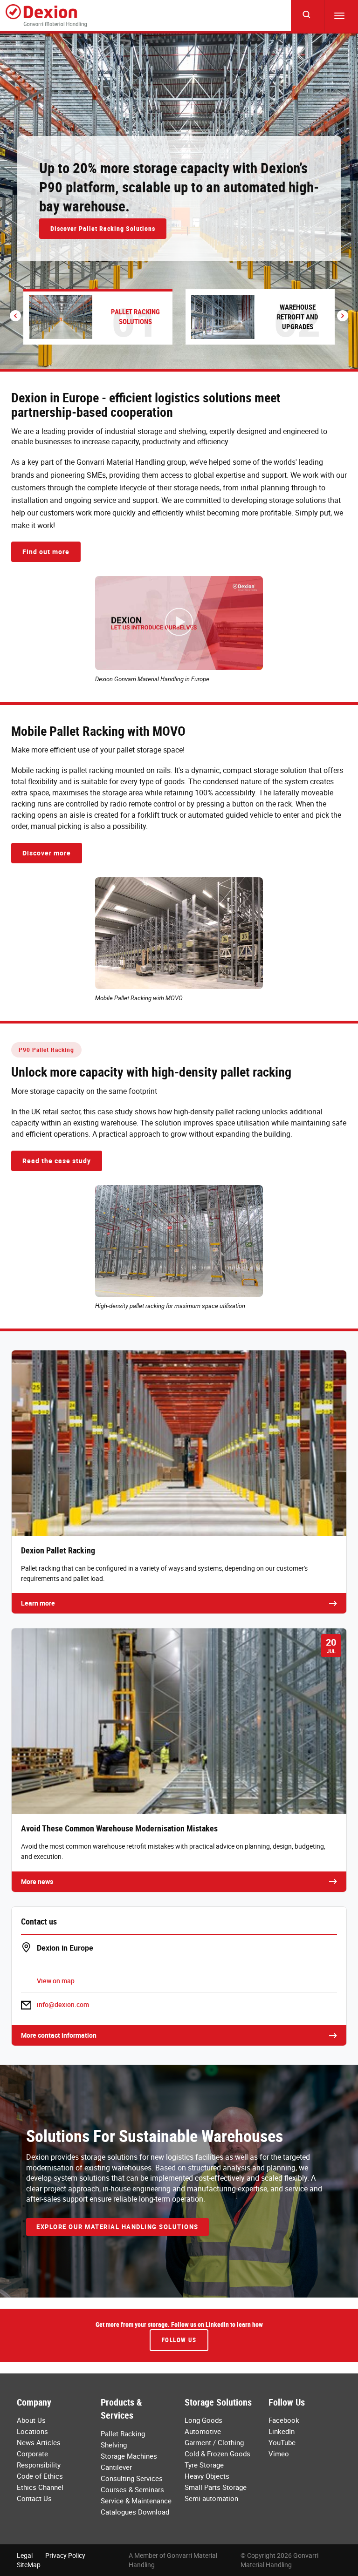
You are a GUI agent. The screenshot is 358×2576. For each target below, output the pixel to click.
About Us (31, 2420)
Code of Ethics (40, 2476)
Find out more (46, 552)
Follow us (179, 2340)
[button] (15, 316)
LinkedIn (282, 2431)
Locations (32, 2431)
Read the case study (57, 1161)
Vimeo (279, 2454)
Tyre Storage (204, 2465)
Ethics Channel (40, 2487)
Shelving (114, 2445)
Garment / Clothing (214, 2442)
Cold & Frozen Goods (217, 2454)
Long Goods (203, 2420)
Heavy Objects (207, 2476)
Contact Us (34, 2498)
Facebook (284, 2420)
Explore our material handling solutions (117, 2227)
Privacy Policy (65, 2555)
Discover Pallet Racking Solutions (103, 228)
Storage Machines (129, 2456)
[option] (179, 201)
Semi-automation (211, 2498)
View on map (56, 1981)
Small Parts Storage (216, 2487)
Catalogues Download (135, 2512)
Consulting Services (132, 2478)
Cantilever (116, 2467)
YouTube (282, 2442)
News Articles (39, 2442)
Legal (25, 2555)
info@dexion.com (63, 2004)
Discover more (47, 853)
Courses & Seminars (132, 2489)
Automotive (203, 2431)
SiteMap (29, 2565)
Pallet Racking (123, 2434)
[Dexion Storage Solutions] (46, 16)
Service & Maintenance (136, 2501)
